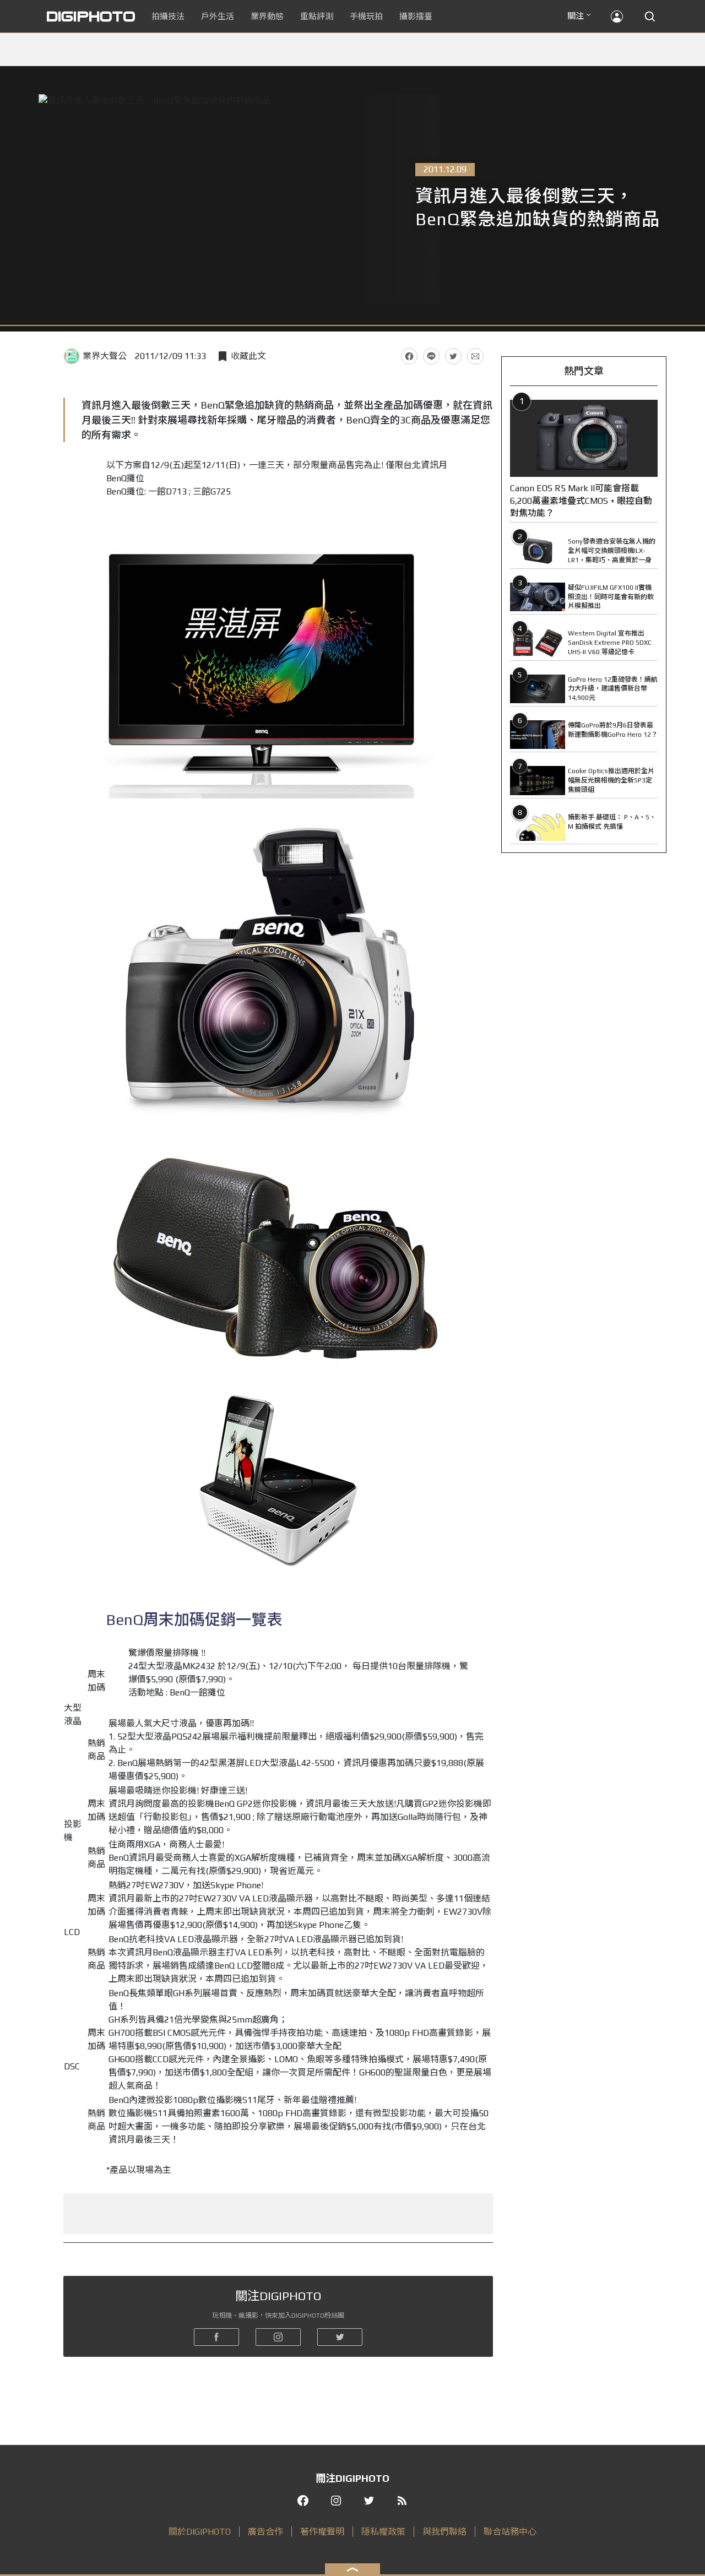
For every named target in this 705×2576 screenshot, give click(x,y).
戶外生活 (218, 16)
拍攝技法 (168, 16)
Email (475, 356)
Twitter (453, 356)
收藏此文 (248, 356)
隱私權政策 (383, 2532)
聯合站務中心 (510, 2532)
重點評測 (317, 16)
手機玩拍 (366, 16)
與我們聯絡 (444, 2532)
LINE (431, 356)
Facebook (409, 356)
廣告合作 (265, 2532)
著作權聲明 (322, 2532)
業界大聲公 (105, 356)
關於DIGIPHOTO (200, 2532)
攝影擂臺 (416, 16)
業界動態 (267, 16)
